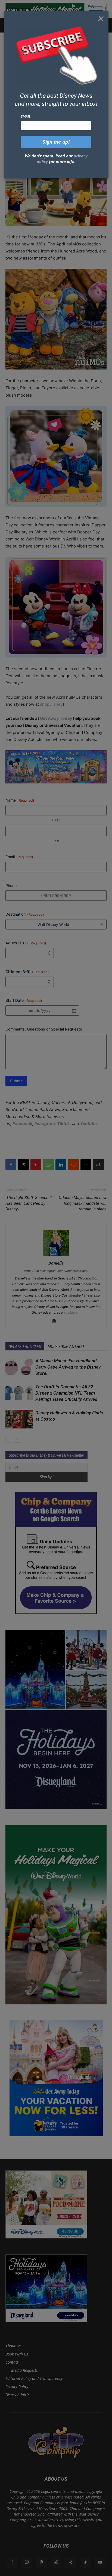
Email (26, 116)
